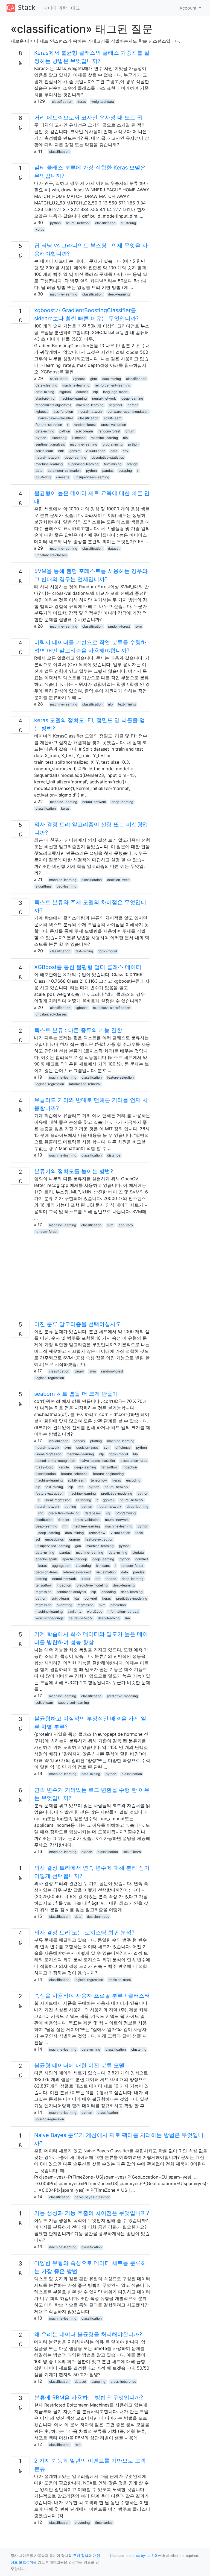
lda (135, 1454)
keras (82, 102)
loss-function (63, 412)
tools (139, 1533)
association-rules (134, 1461)
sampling (98, 2382)
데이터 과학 (55, 8)
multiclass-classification (112, 1008)
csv (126, 451)
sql (108, 1513)
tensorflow (110, 1467)
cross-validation (114, 425)
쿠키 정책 (81, 2556)
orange (132, 464)
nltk (61, 451)
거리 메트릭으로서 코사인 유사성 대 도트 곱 (88, 118)
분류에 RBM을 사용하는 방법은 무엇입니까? (89, 2398)
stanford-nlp (45, 398)
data (114, 451)
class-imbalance (123, 2382)
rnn (81, 1487)
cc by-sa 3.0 (146, 2556)
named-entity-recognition (55, 1461)
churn (130, 431)
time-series (104, 2523)
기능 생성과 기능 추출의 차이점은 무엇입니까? (92, 2213)
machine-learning (64, 294)
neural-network (78, 223)
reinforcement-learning (113, 385)
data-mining (112, 379)
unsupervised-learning (92, 477)
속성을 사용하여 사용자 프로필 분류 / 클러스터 (92, 1996)
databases (93, 1513)
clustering (128, 223)
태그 (75, 8)
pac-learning (66, 886)
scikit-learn (59, 379)
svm (138, 626)
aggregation (61, 1566)
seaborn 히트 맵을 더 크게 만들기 (76, 1394)
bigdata (65, 392)
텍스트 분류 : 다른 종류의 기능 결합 (78, 1030)
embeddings (54, 1539)
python (55, 223)
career (133, 405)
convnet (142, 1559)
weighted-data (103, 102)
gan (78, 1546)
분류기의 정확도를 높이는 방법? (74, 1171)
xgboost (79, 379)
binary (79, 1371)
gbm (94, 379)
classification (62, 102)
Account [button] (189, 8)
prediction (118, 1605)
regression (43, 1592)
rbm (78, 2445)
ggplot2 (109, 1500)
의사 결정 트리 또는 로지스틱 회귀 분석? (84, 1933)
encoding (133, 1480)
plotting (96, 1441)
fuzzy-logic (44, 1467)
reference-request (77, 1572)
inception (130, 1467)
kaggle (64, 1467)
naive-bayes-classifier (56, 418)
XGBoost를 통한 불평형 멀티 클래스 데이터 (88, 967)
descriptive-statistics (108, 457)
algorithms (43, 886)
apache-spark (46, 1559)
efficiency (123, 1447)
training (70, 1507)
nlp (96, 392)
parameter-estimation (64, 471)
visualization (96, 451)
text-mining (113, 464)
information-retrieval (85, 1084)
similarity (75, 1612)
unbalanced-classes (51, 555)
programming (113, 444)
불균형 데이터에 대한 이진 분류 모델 (79, 2065)
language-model (116, 392)
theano (111, 1579)
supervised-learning (83, 464)
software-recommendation (128, 412)
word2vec (95, 1612)
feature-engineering (108, 1474)
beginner (116, 405)
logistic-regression (50, 1084)
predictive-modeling (117, 1493)
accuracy (126, 1225)
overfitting (64, 1605)
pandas (108, 471)
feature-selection (49, 425)
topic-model (108, 951)
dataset (82, 392)
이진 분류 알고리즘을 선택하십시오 (78, 1324)
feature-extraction (49, 1493)
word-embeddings (49, 1618)
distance (114, 1155)
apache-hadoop (75, 1559)
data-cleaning (46, 385)
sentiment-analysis (50, 444)
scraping (125, 471)
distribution (44, 1520)
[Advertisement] (80, 1282)
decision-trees (118, 880)
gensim (75, 451)
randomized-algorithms (53, 405)
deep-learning (119, 294)
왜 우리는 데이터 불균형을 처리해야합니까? (88, 2334)
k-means (79, 438)
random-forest (85, 425)
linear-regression (49, 1454)
